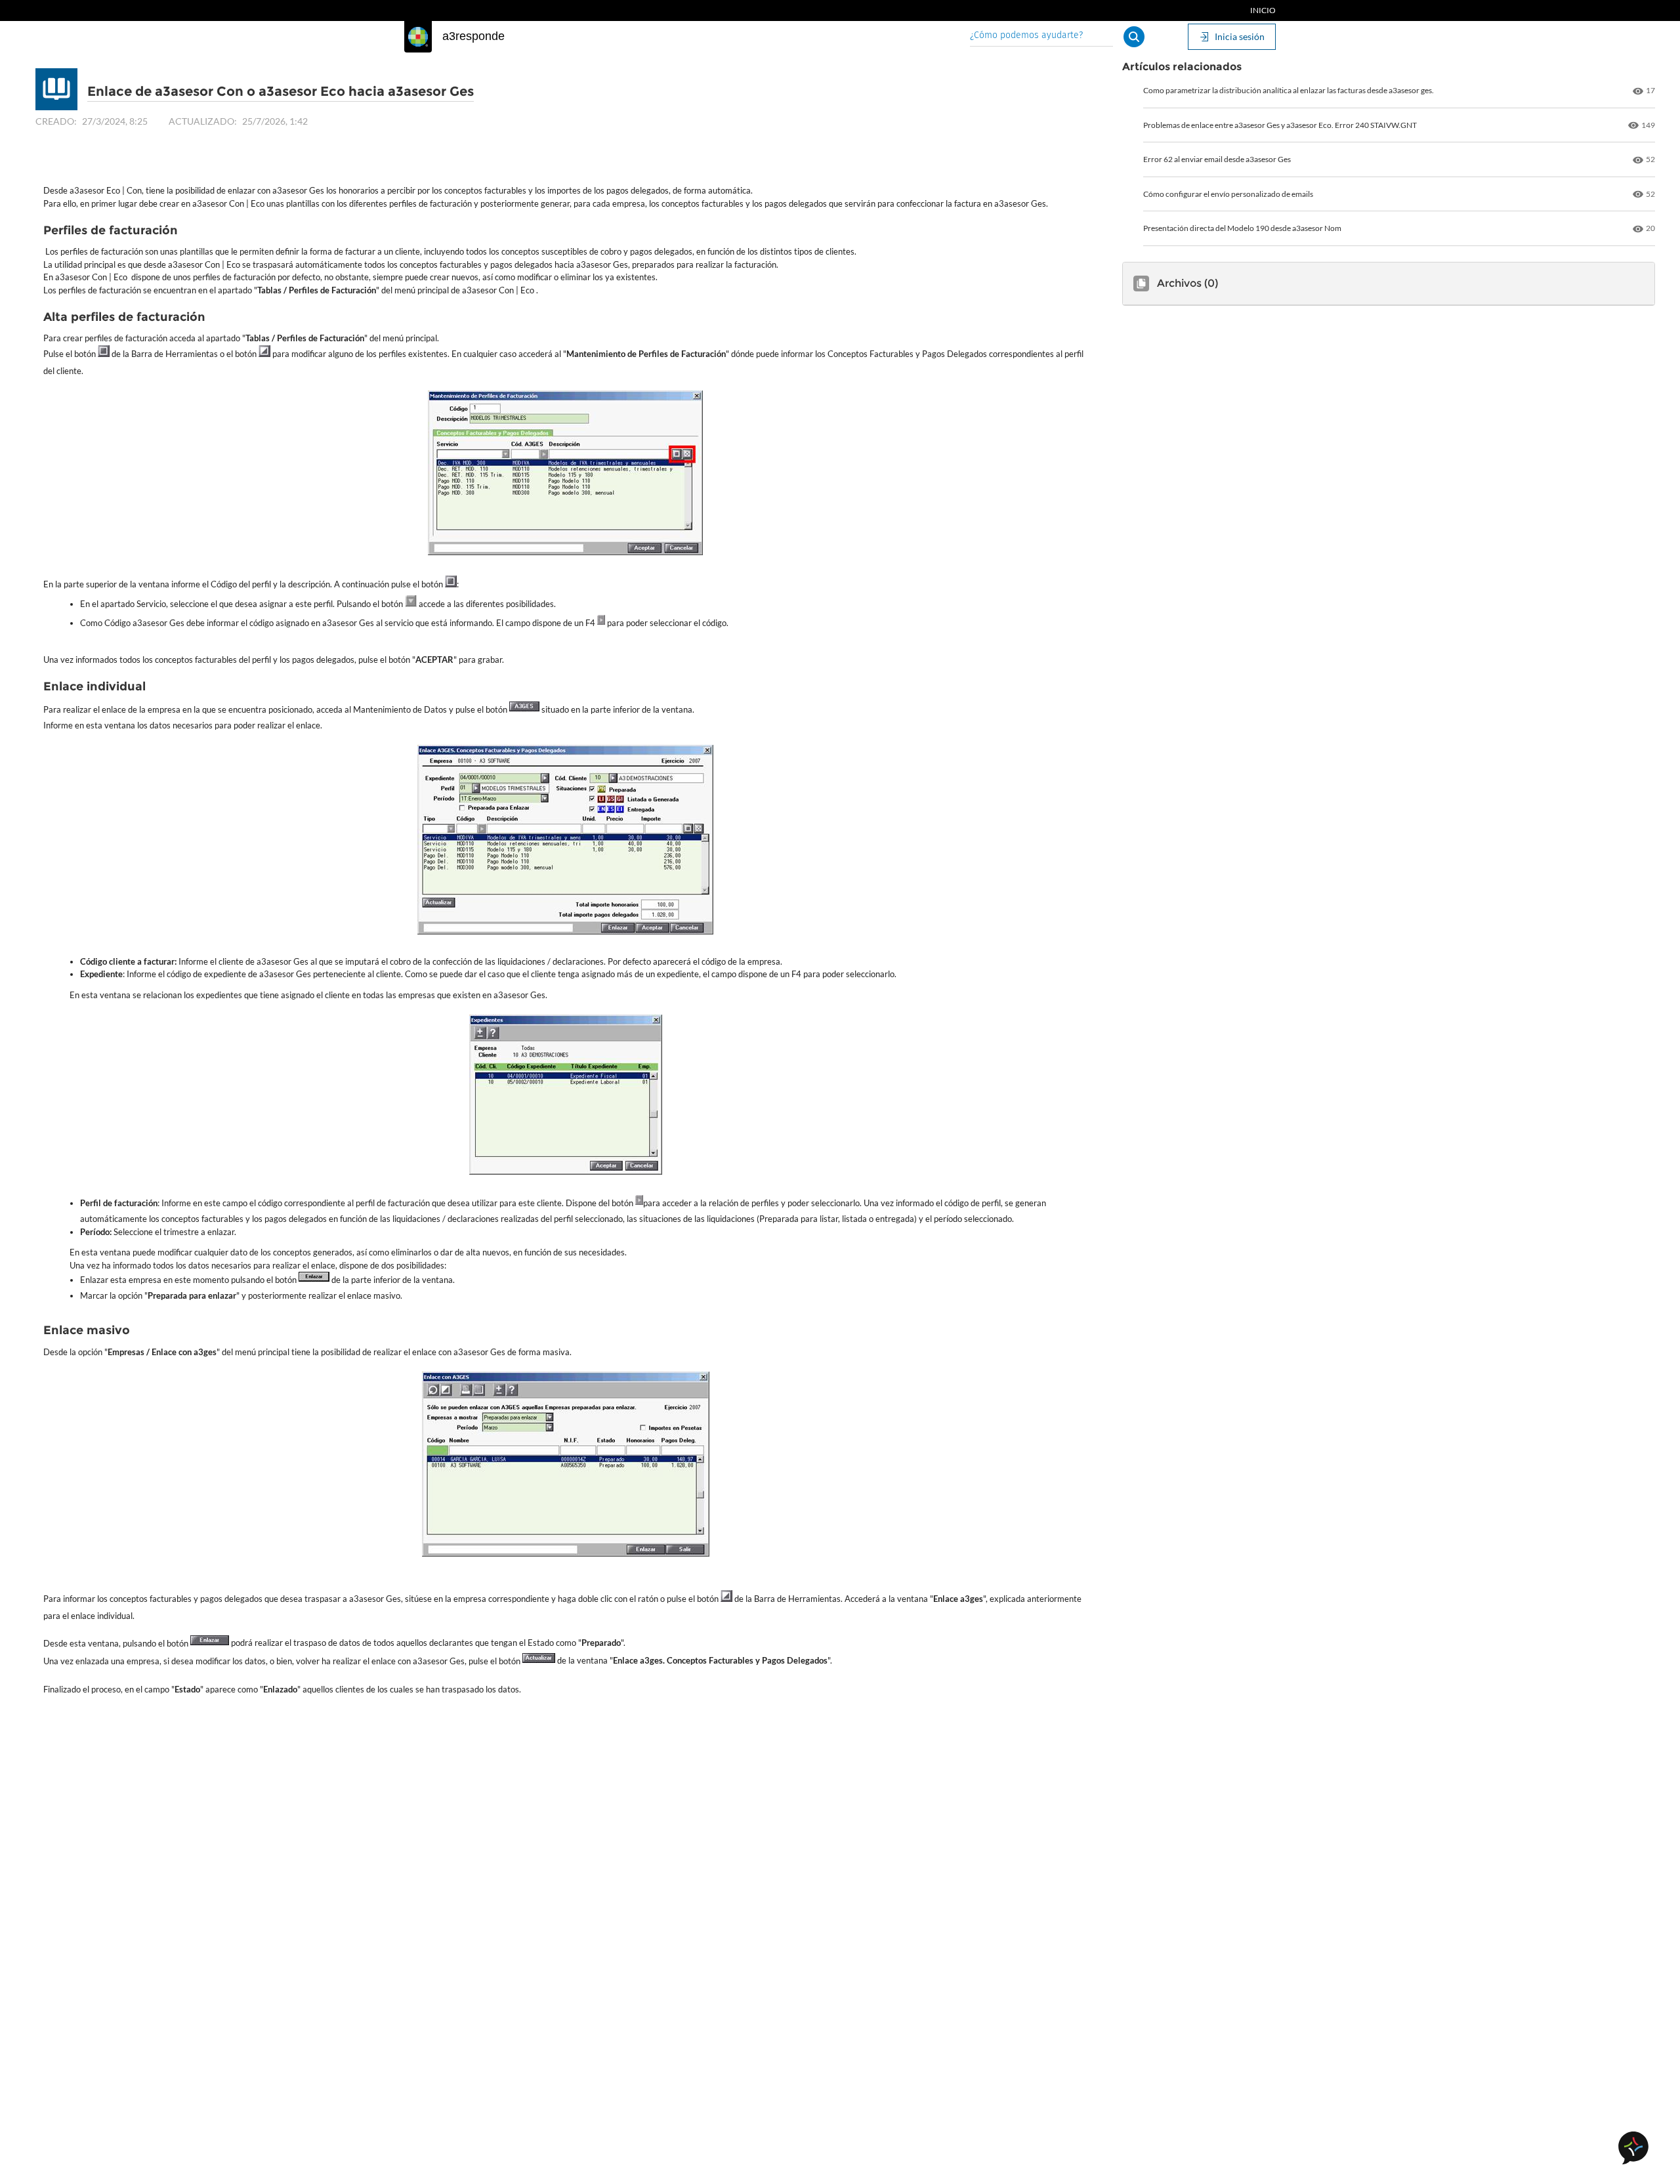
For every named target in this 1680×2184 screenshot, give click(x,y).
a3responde (473, 36)
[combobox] (1041, 36)
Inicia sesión (1240, 36)
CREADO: (56, 121)
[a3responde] (418, 37)
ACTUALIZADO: (203, 121)
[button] (1134, 37)
